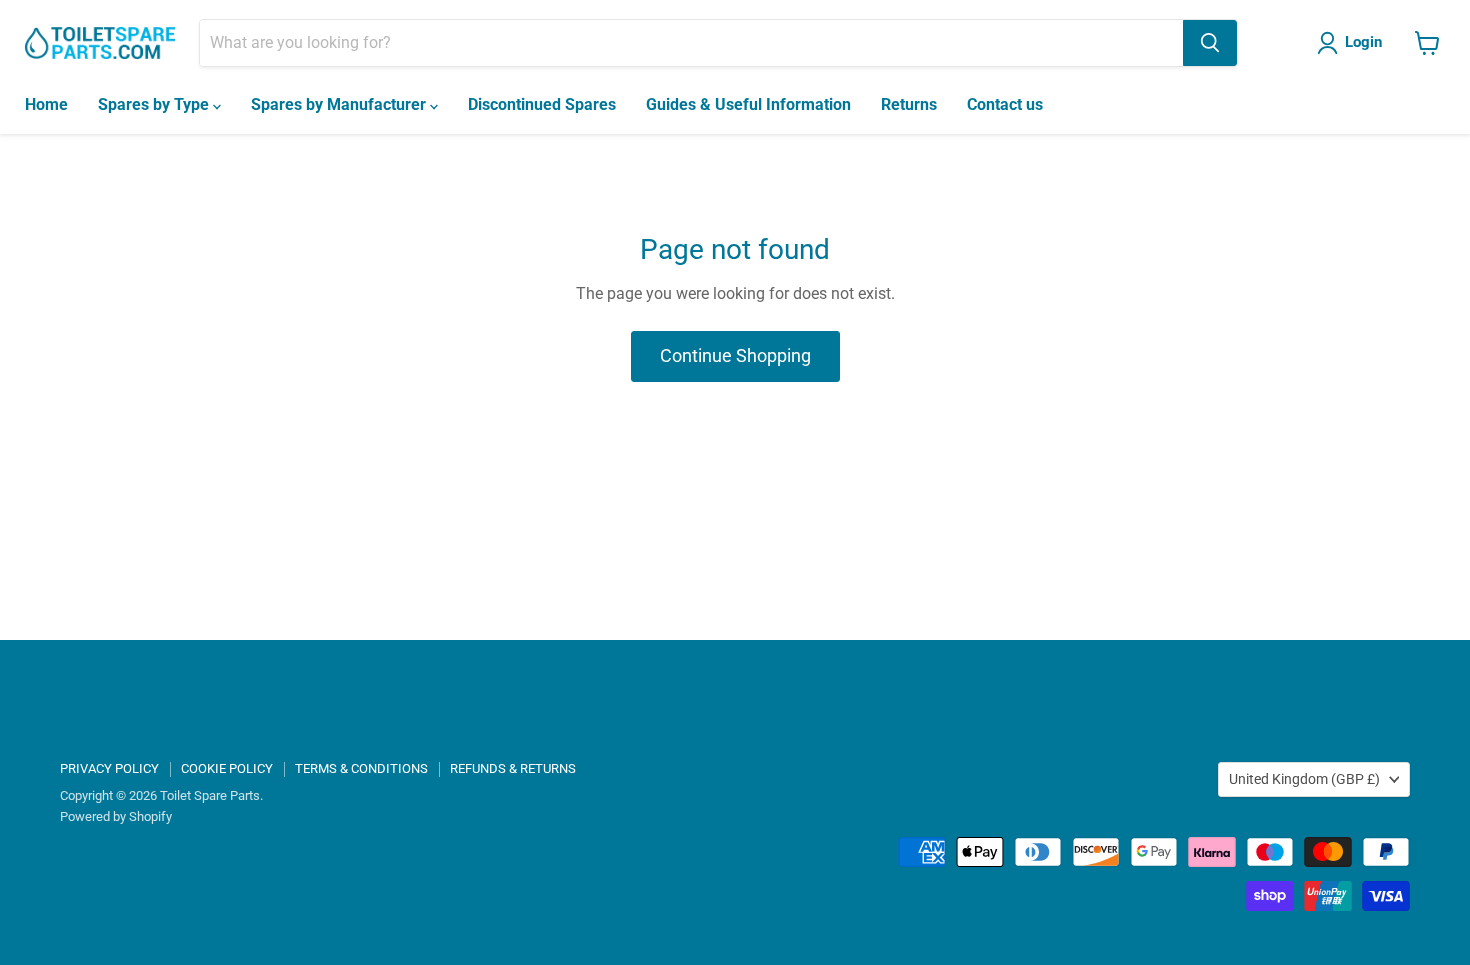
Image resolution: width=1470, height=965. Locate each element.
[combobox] (691, 43)
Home (46, 104)
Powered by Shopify (116, 816)
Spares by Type (155, 104)
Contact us (1005, 104)
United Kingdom (1304, 779)
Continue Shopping (735, 355)
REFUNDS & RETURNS (513, 768)
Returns (909, 104)
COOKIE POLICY (227, 768)
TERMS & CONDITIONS (361, 768)
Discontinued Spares (542, 104)
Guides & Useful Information (748, 104)
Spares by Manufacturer (340, 104)
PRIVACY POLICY (109, 768)
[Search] (1210, 43)
